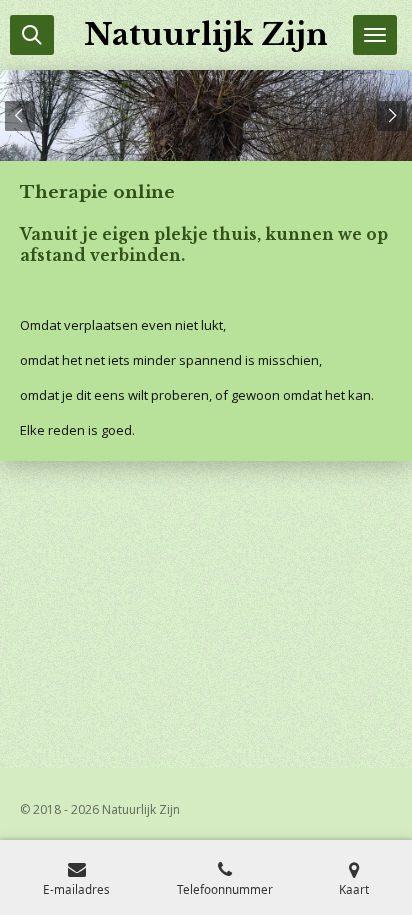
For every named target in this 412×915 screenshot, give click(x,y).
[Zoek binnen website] (32, 35)
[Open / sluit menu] (375, 35)
